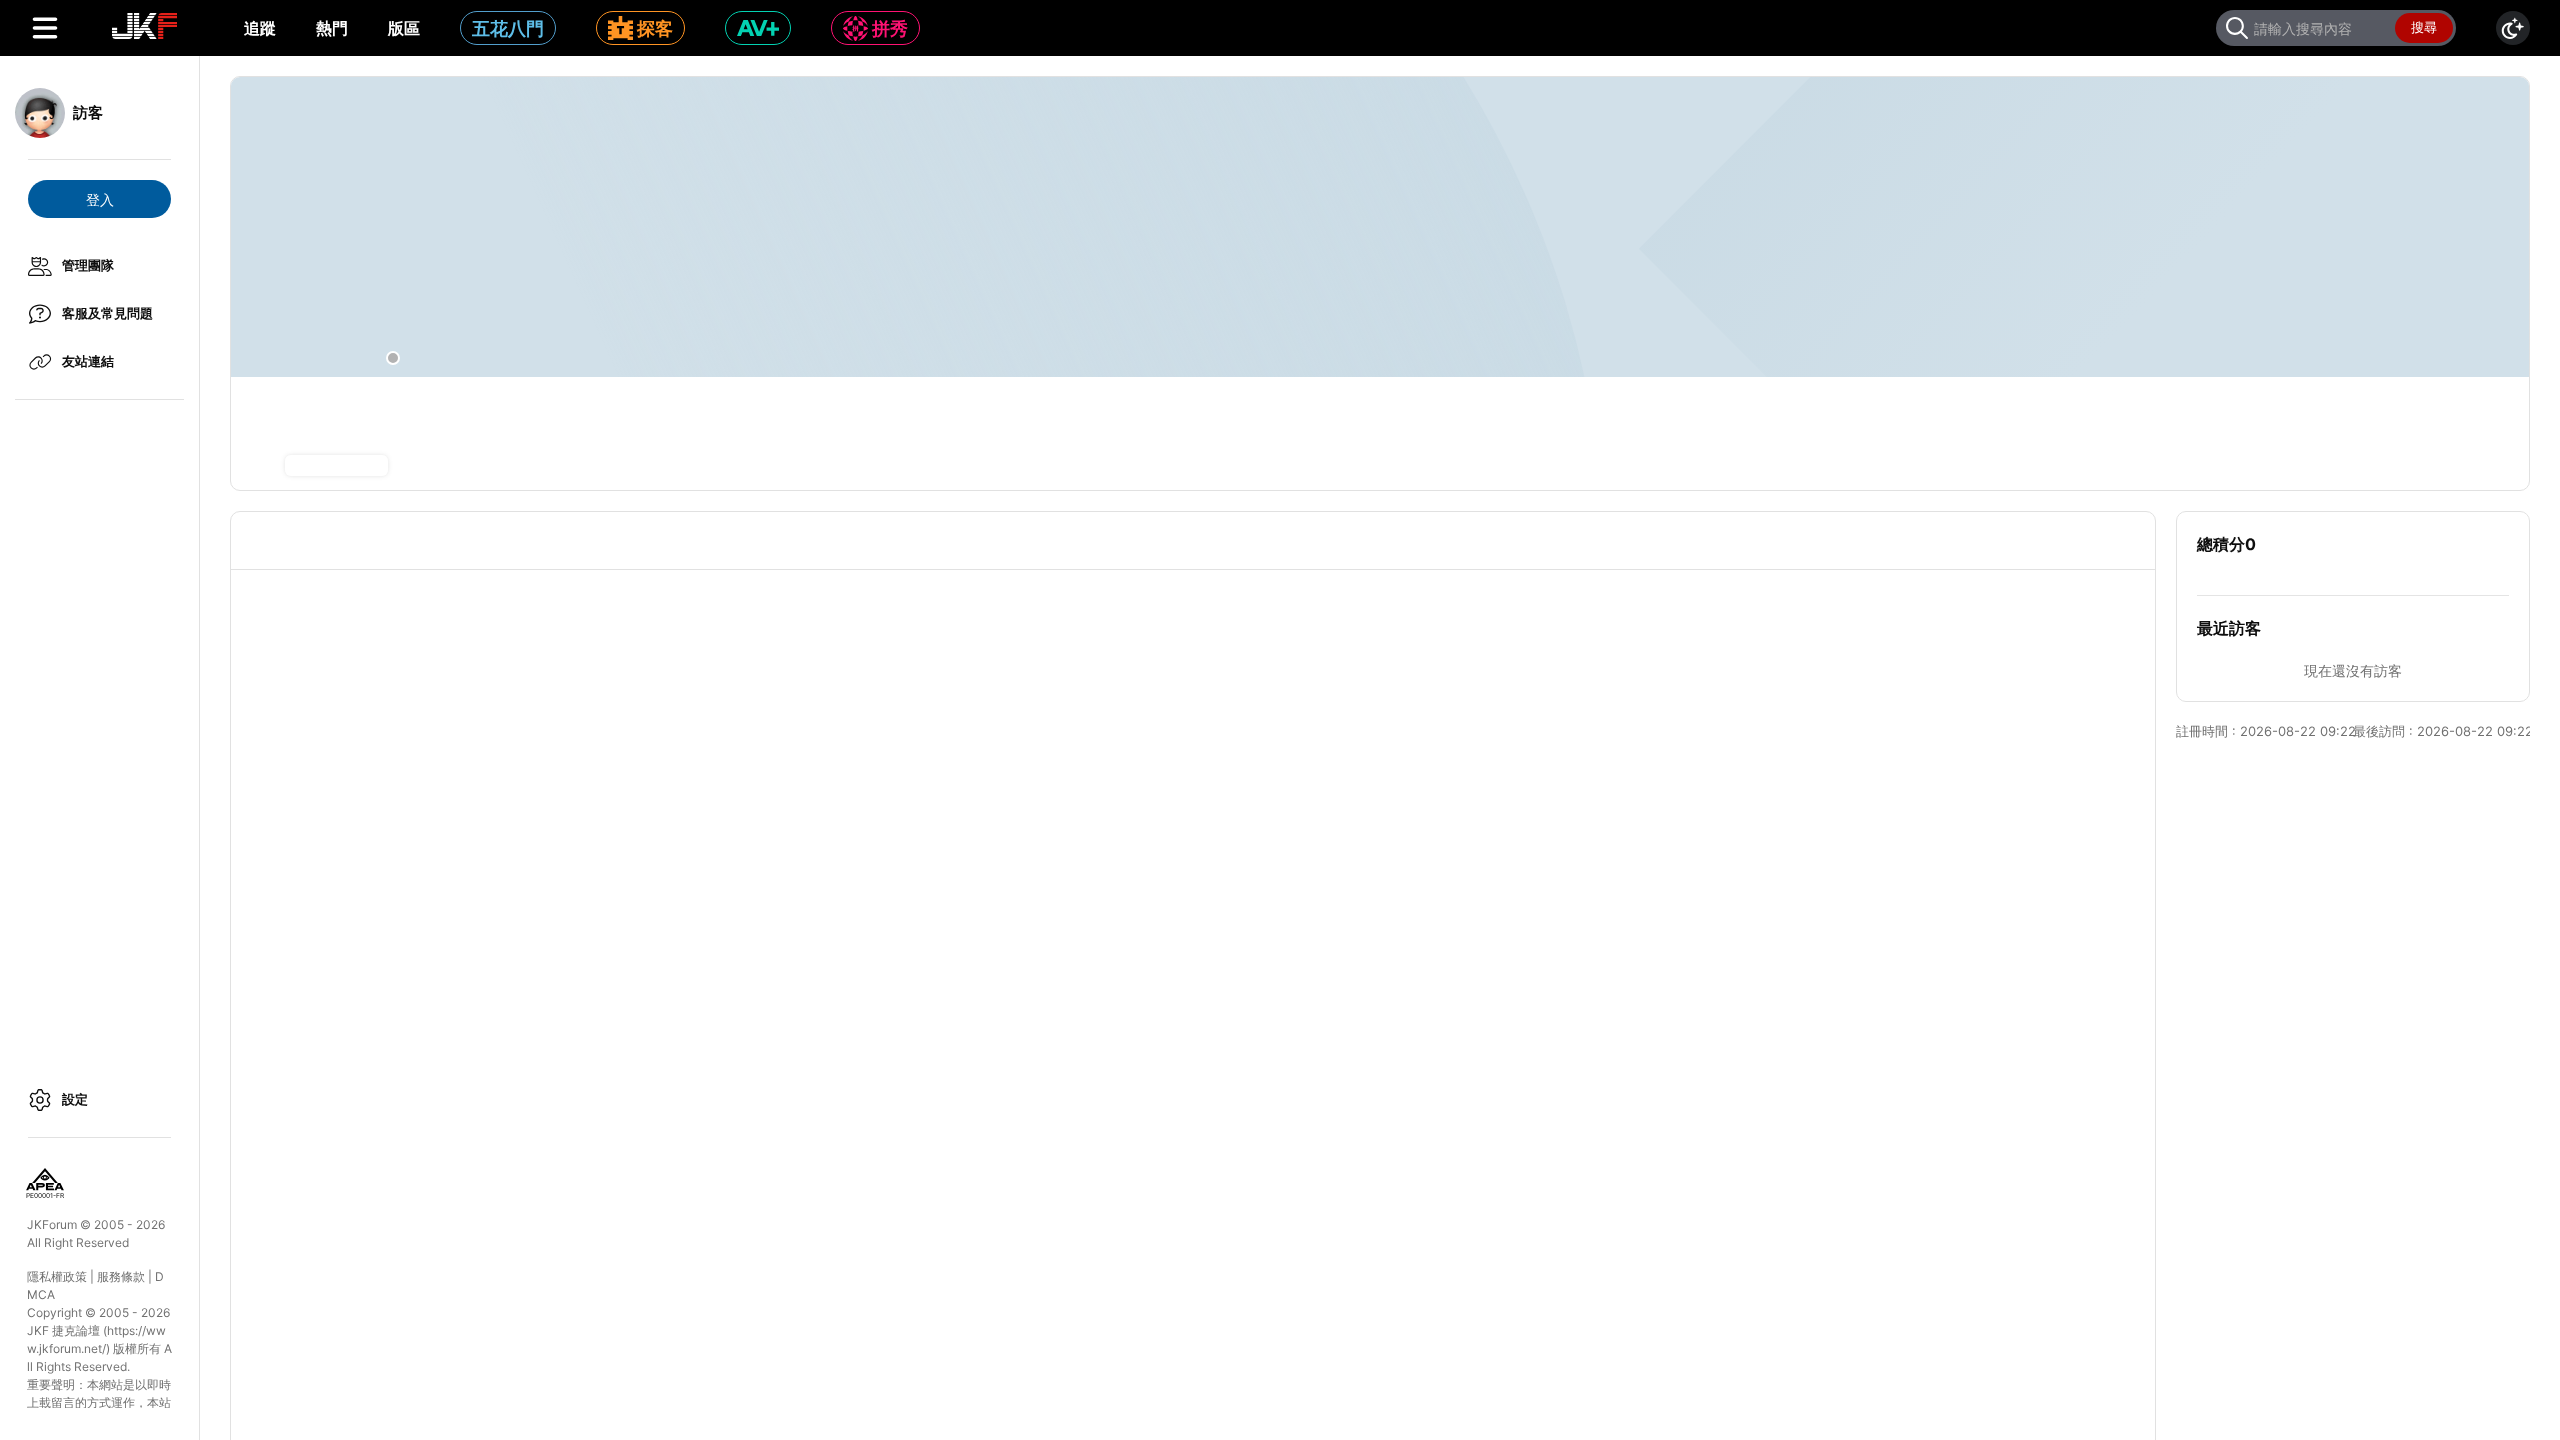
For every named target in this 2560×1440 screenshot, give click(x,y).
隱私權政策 (57, 1276)
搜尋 (2424, 27)
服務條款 (121, 1276)
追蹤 (260, 28)
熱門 (332, 28)
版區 (404, 28)
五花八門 (508, 28)
